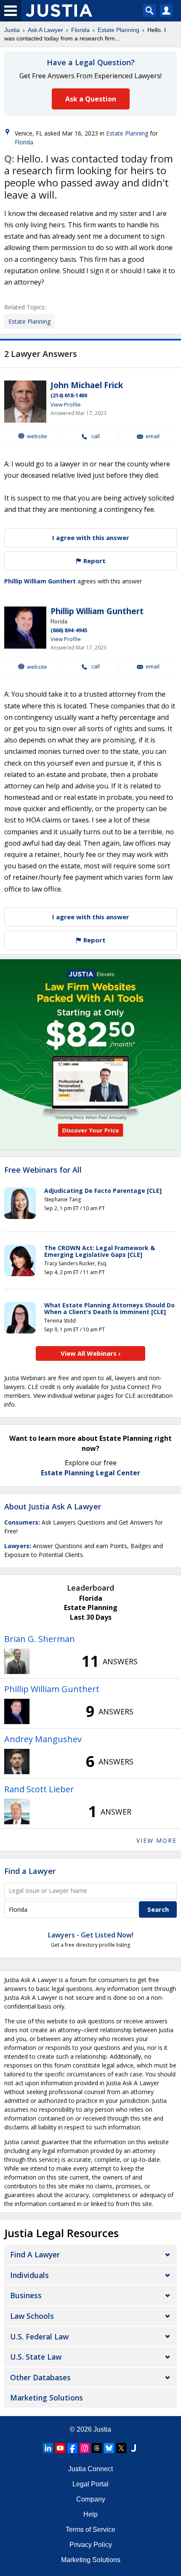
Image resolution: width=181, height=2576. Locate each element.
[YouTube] (60, 2448)
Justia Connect (90, 2469)
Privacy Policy (91, 2545)
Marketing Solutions (47, 2398)
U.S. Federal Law (39, 2336)
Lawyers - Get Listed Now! (91, 1935)
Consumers (21, 1522)
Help (90, 2514)
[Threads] (97, 2448)
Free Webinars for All (43, 1170)
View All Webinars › (91, 1353)
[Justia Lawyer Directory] (133, 2448)
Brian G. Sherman (40, 1639)
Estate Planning (118, 30)
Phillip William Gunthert (40, 581)
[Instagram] (85, 2448)
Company (91, 2499)
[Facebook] (72, 2448)
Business (26, 2295)
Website (37, 436)
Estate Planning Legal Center (90, 1473)
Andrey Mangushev (43, 1739)
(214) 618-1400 (69, 395)
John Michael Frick (87, 385)
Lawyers (17, 1546)
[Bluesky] (109, 2448)
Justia (12, 30)
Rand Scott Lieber (39, 1789)
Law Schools (32, 2316)
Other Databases (40, 2377)
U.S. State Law (36, 2357)
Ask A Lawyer (45, 30)
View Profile (66, 404)
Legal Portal (90, 2484)
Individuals (29, 2275)
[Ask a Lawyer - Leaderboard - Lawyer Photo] (17, 1661)
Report (94, 561)
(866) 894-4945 (69, 630)
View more (157, 1840)
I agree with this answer (91, 538)
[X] (121, 2448)
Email (153, 436)
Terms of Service (90, 2529)
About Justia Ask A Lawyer (53, 1506)
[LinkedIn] (48, 2448)
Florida (80, 30)
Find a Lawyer (30, 1871)
